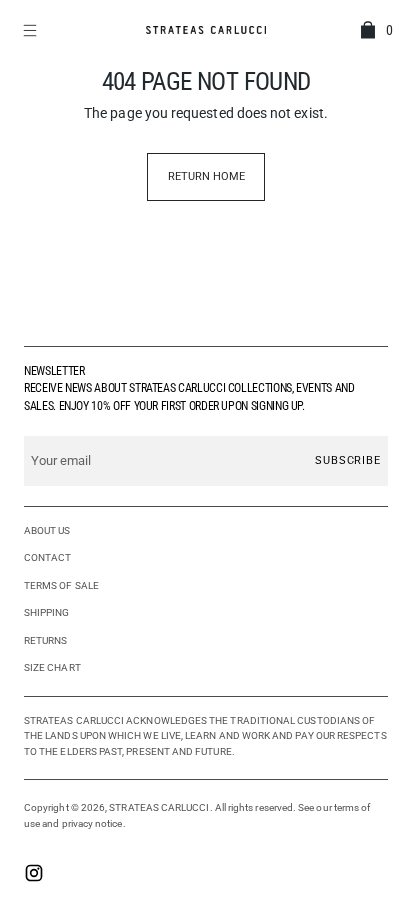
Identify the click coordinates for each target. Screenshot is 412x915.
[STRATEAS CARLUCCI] (206, 29)
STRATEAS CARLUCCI (159, 807)
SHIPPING (47, 612)
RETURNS (46, 640)
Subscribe (348, 460)
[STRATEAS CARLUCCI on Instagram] (34, 875)
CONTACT (48, 557)
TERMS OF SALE (61, 585)
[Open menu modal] (32, 30)
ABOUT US (47, 530)
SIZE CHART (52, 667)
